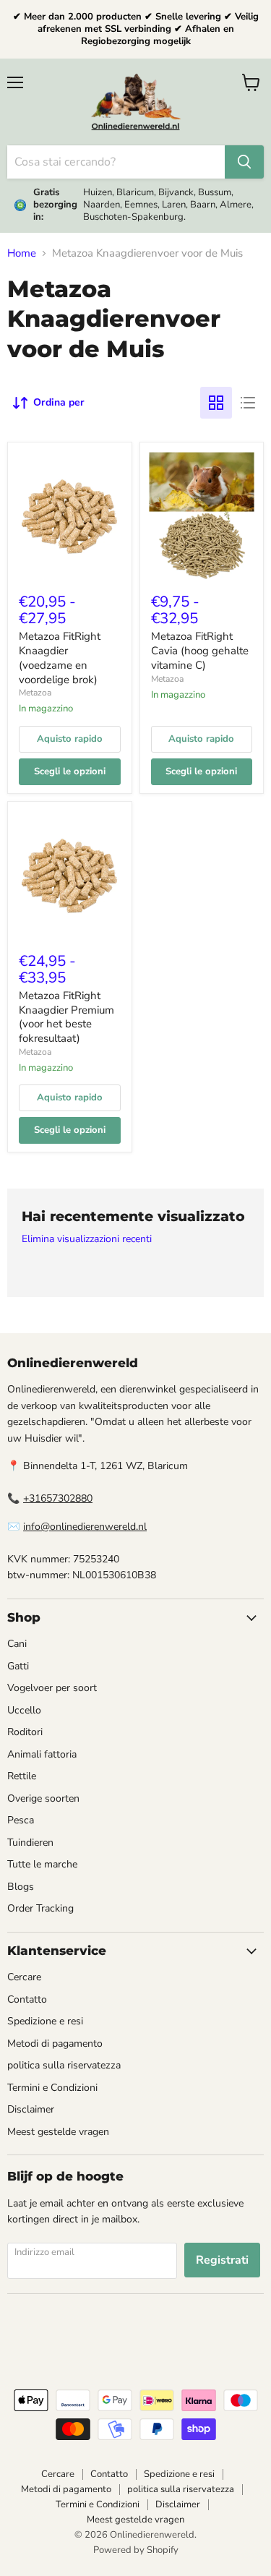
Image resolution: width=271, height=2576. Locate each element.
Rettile (22, 1776)
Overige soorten (43, 1798)
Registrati (222, 2260)
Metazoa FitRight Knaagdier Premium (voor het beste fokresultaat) (66, 1017)
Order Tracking (40, 1908)
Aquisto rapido (70, 739)
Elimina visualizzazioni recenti (87, 1239)
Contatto (27, 1999)
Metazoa (35, 693)
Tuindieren (30, 1843)
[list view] (248, 403)
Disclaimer (31, 2109)
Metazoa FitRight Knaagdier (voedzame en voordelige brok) (60, 658)
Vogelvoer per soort (52, 1688)
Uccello (24, 1710)
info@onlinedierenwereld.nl (85, 1527)
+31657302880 (58, 1498)
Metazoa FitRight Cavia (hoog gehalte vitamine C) (200, 650)
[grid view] (216, 403)
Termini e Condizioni (52, 2088)
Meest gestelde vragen (58, 2132)
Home (22, 253)
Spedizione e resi (45, 2021)
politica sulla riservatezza (64, 2065)
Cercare (24, 1977)
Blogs (21, 1887)
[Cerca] (244, 162)
